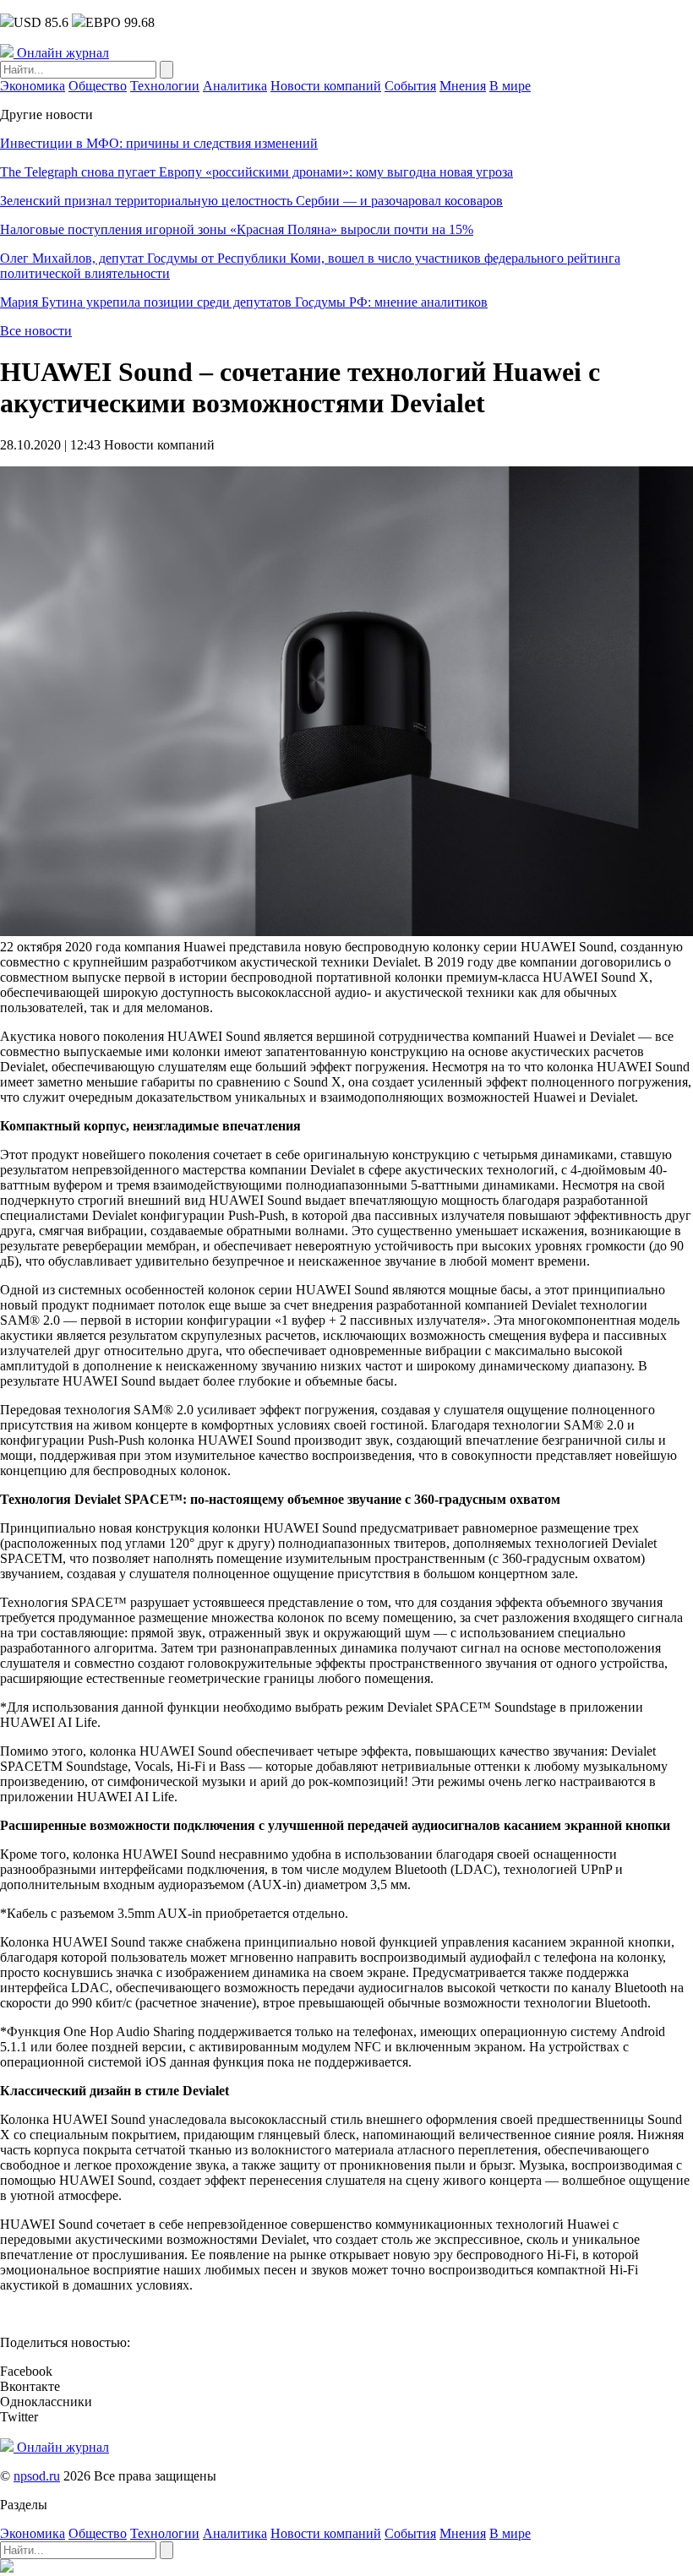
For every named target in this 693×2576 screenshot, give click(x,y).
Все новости (36, 331)
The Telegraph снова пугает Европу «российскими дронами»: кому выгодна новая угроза (256, 172)
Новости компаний (326, 86)
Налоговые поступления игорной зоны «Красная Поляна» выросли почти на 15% (237, 229)
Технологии (165, 86)
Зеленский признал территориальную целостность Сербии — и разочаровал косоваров (251, 201)
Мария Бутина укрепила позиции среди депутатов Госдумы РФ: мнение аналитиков (244, 302)
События (410, 86)
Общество (98, 86)
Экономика (33, 86)
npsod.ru (37, 2476)
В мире (510, 86)
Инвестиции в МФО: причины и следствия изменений (159, 143)
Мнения (463, 86)
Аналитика (235, 86)
